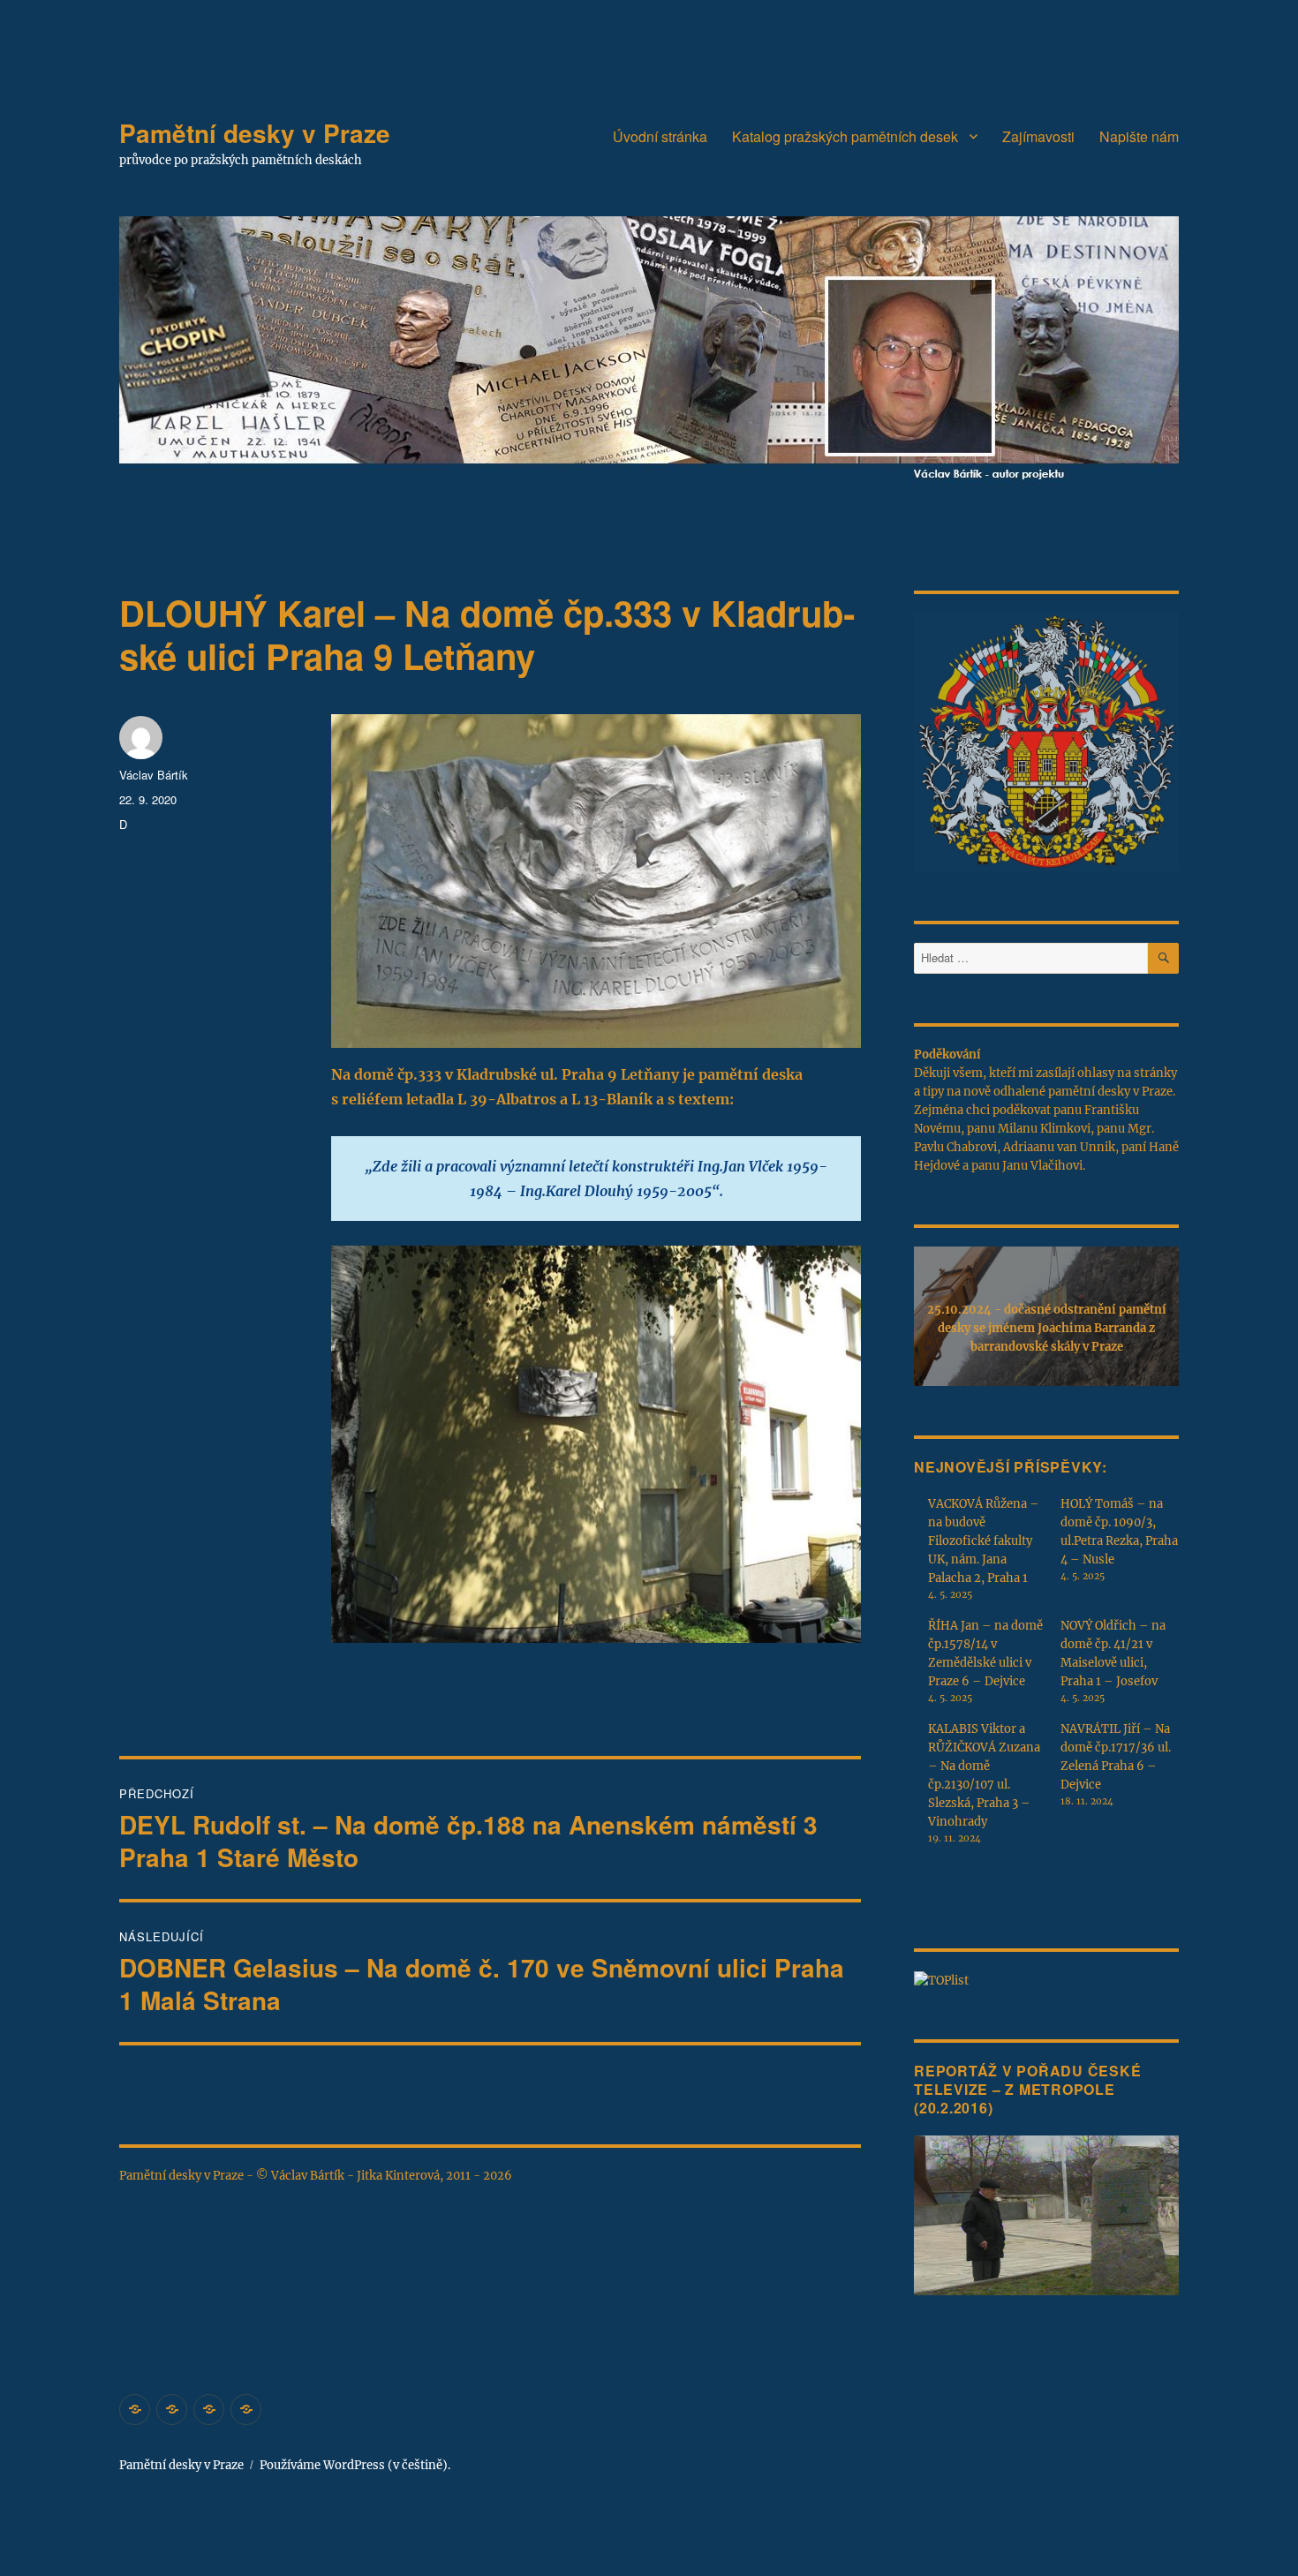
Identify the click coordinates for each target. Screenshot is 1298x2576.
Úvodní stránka (660, 136)
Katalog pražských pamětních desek (845, 136)
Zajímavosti (1038, 136)
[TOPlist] (941, 1980)
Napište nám (1139, 136)
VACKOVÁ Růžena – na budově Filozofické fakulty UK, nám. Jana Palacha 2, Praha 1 (984, 1541)
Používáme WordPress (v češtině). (355, 2465)
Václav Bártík (154, 775)
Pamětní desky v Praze (255, 133)
